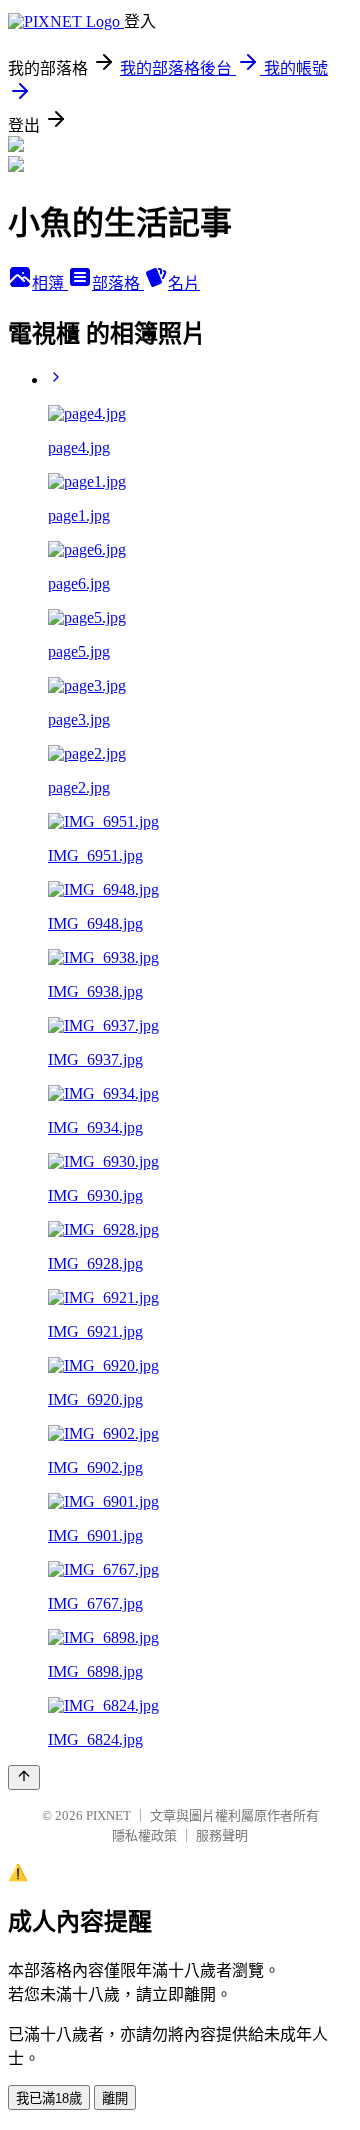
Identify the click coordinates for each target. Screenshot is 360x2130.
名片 (184, 283)
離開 (115, 2098)
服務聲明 (222, 1835)
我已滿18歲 (49, 2098)
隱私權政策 (144, 1835)
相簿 (50, 283)
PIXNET (108, 1815)
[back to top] (24, 1777)
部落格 (118, 283)
